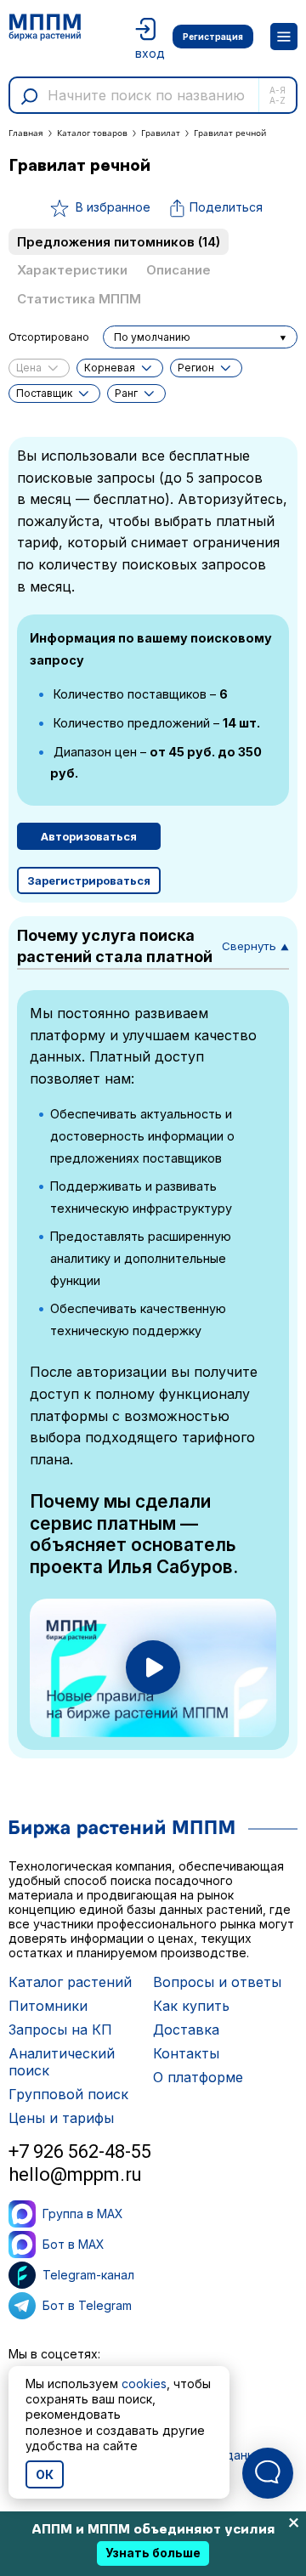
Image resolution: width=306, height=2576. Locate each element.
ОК (45, 2474)
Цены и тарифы (61, 2118)
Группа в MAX (83, 2214)
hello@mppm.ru (75, 2174)
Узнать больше (153, 2553)
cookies (144, 2384)
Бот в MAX (74, 2244)
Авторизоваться (89, 836)
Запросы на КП (60, 2030)
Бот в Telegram (87, 2305)
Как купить (191, 2006)
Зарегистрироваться (89, 880)
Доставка (186, 2030)
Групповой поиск (68, 2094)
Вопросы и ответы (217, 1982)
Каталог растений (70, 1982)
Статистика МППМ (79, 299)
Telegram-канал (88, 2275)
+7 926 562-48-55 (80, 2151)
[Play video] (153, 1667)
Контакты (186, 2053)
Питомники (48, 2006)
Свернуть (255, 946)
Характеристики (72, 270)
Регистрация (213, 37)
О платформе (198, 2077)
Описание (178, 270)
